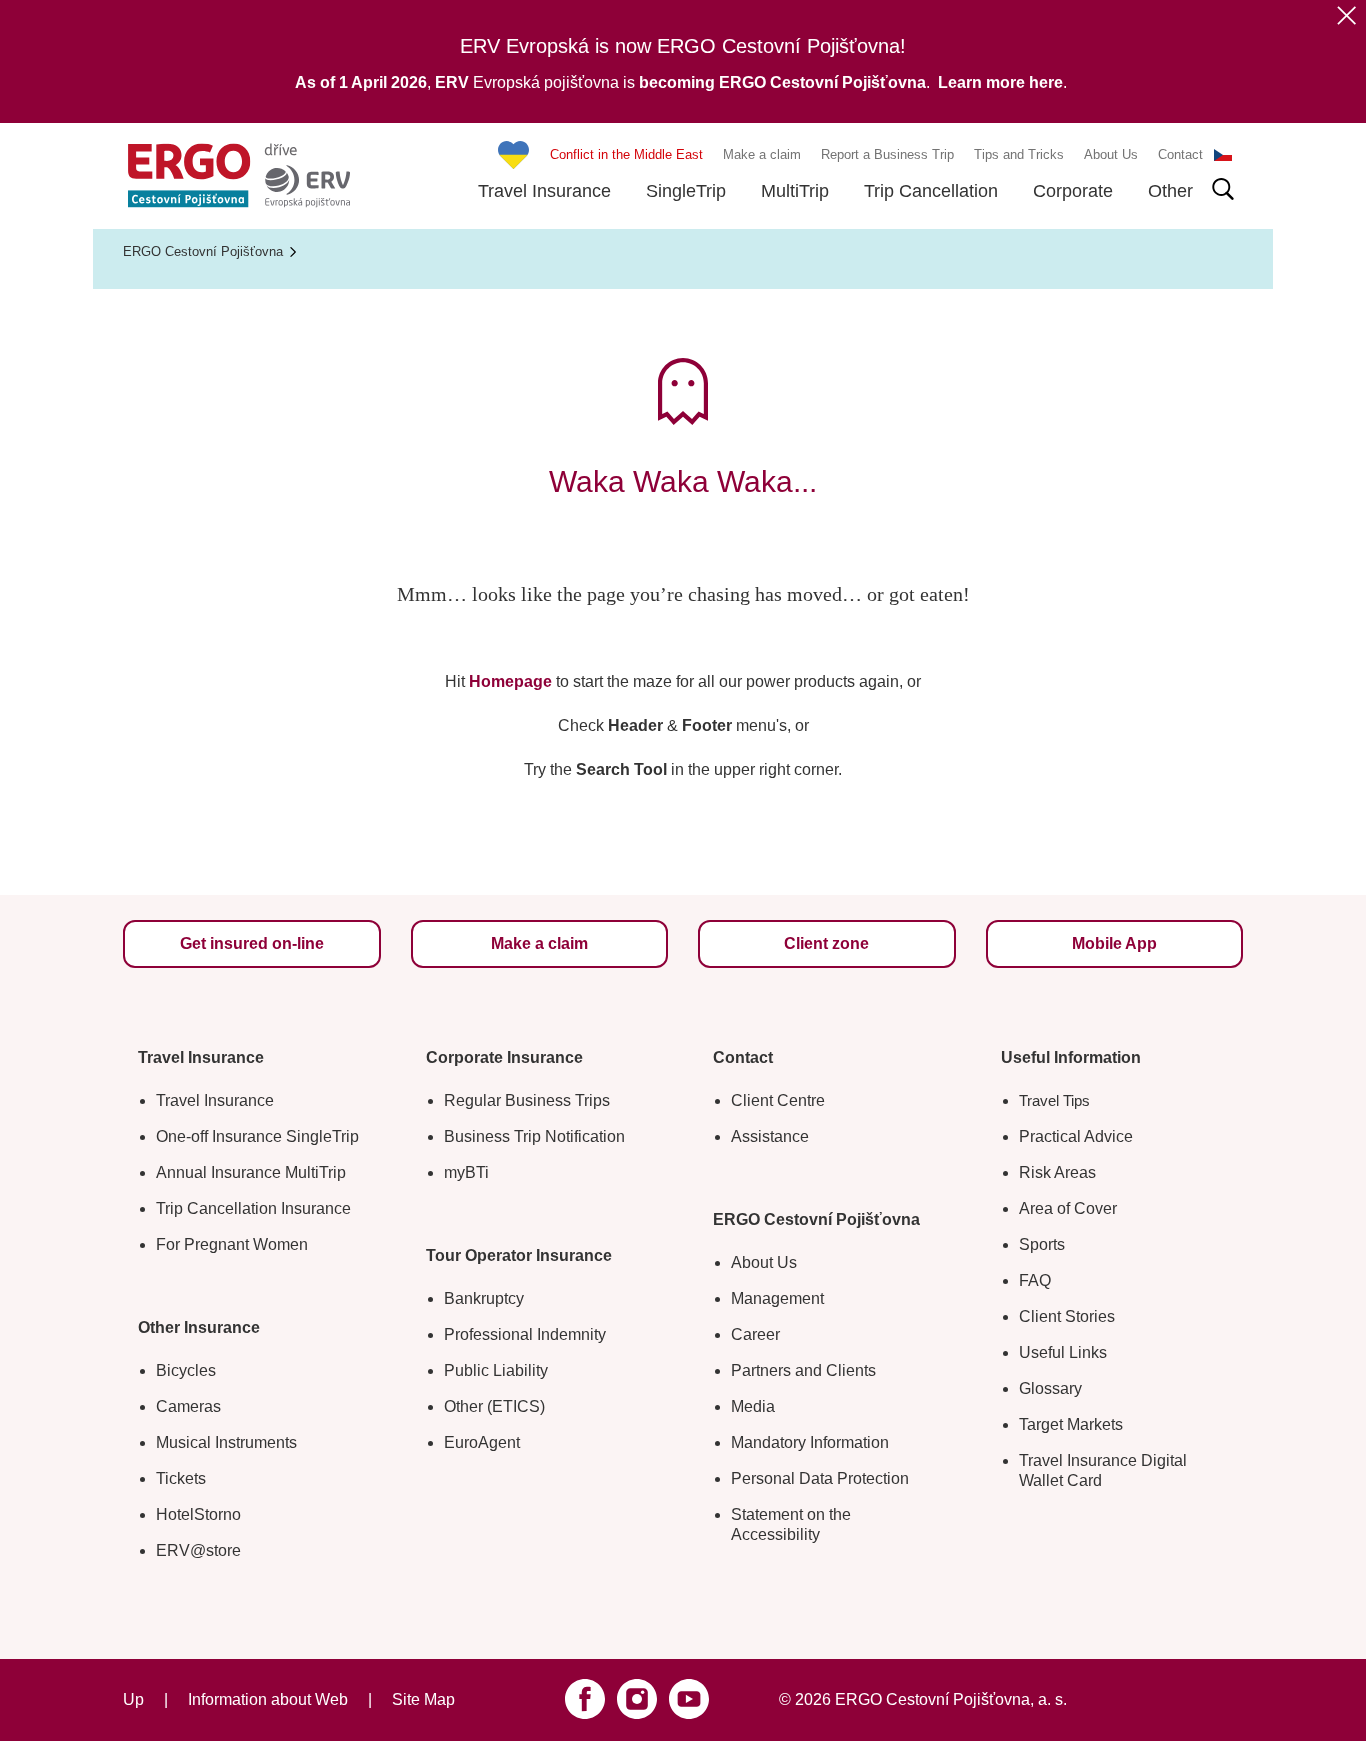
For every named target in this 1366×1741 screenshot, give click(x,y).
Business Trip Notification (534, 1136)
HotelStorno (198, 1514)
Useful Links (1063, 1352)
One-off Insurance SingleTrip (257, 1136)
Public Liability (496, 1370)
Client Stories (1067, 1316)
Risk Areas (1057, 1172)
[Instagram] (637, 1699)
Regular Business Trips (527, 1100)
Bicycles (186, 1370)
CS (1223, 155)
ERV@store (198, 1550)
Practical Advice (1076, 1136)
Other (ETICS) (494, 1406)
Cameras (188, 1406)
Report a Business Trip (887, 154)
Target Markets (1071, 1424)
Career (755, 1334)
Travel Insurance (544, 191)
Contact (1180, 154)
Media (753, 1406)
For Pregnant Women (232, 1244)
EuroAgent (482, 1442)
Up (133, 1699)
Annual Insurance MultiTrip (251, 1172)
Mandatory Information (810, 1442)
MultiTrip (795, 191)
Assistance (770, 1136)
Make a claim (762, 154)
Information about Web (268, 1699)
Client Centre (778, 1100)
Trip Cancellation (931, 191)
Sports (1042, 1244)
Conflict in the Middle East (626, 154)
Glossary (1050, 1388)
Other (1170, 191)
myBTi (466, 1172)
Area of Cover (1068, 1208)
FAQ (1035, 1280)
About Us (1111, 154)
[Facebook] (585, 1699)
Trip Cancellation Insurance (253, 1208)
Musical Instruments (226, 1442)
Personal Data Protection (820, 1478)
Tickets (181, 1478)
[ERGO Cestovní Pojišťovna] (239, 175)
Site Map (423, 1699)
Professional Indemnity (525, 1334)
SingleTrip (686, 191)
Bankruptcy (484, 1298)
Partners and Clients (803, 1370)
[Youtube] (689, 1699)
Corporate (1073, 191)
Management (777, 1298)
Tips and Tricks (1019, 154)
